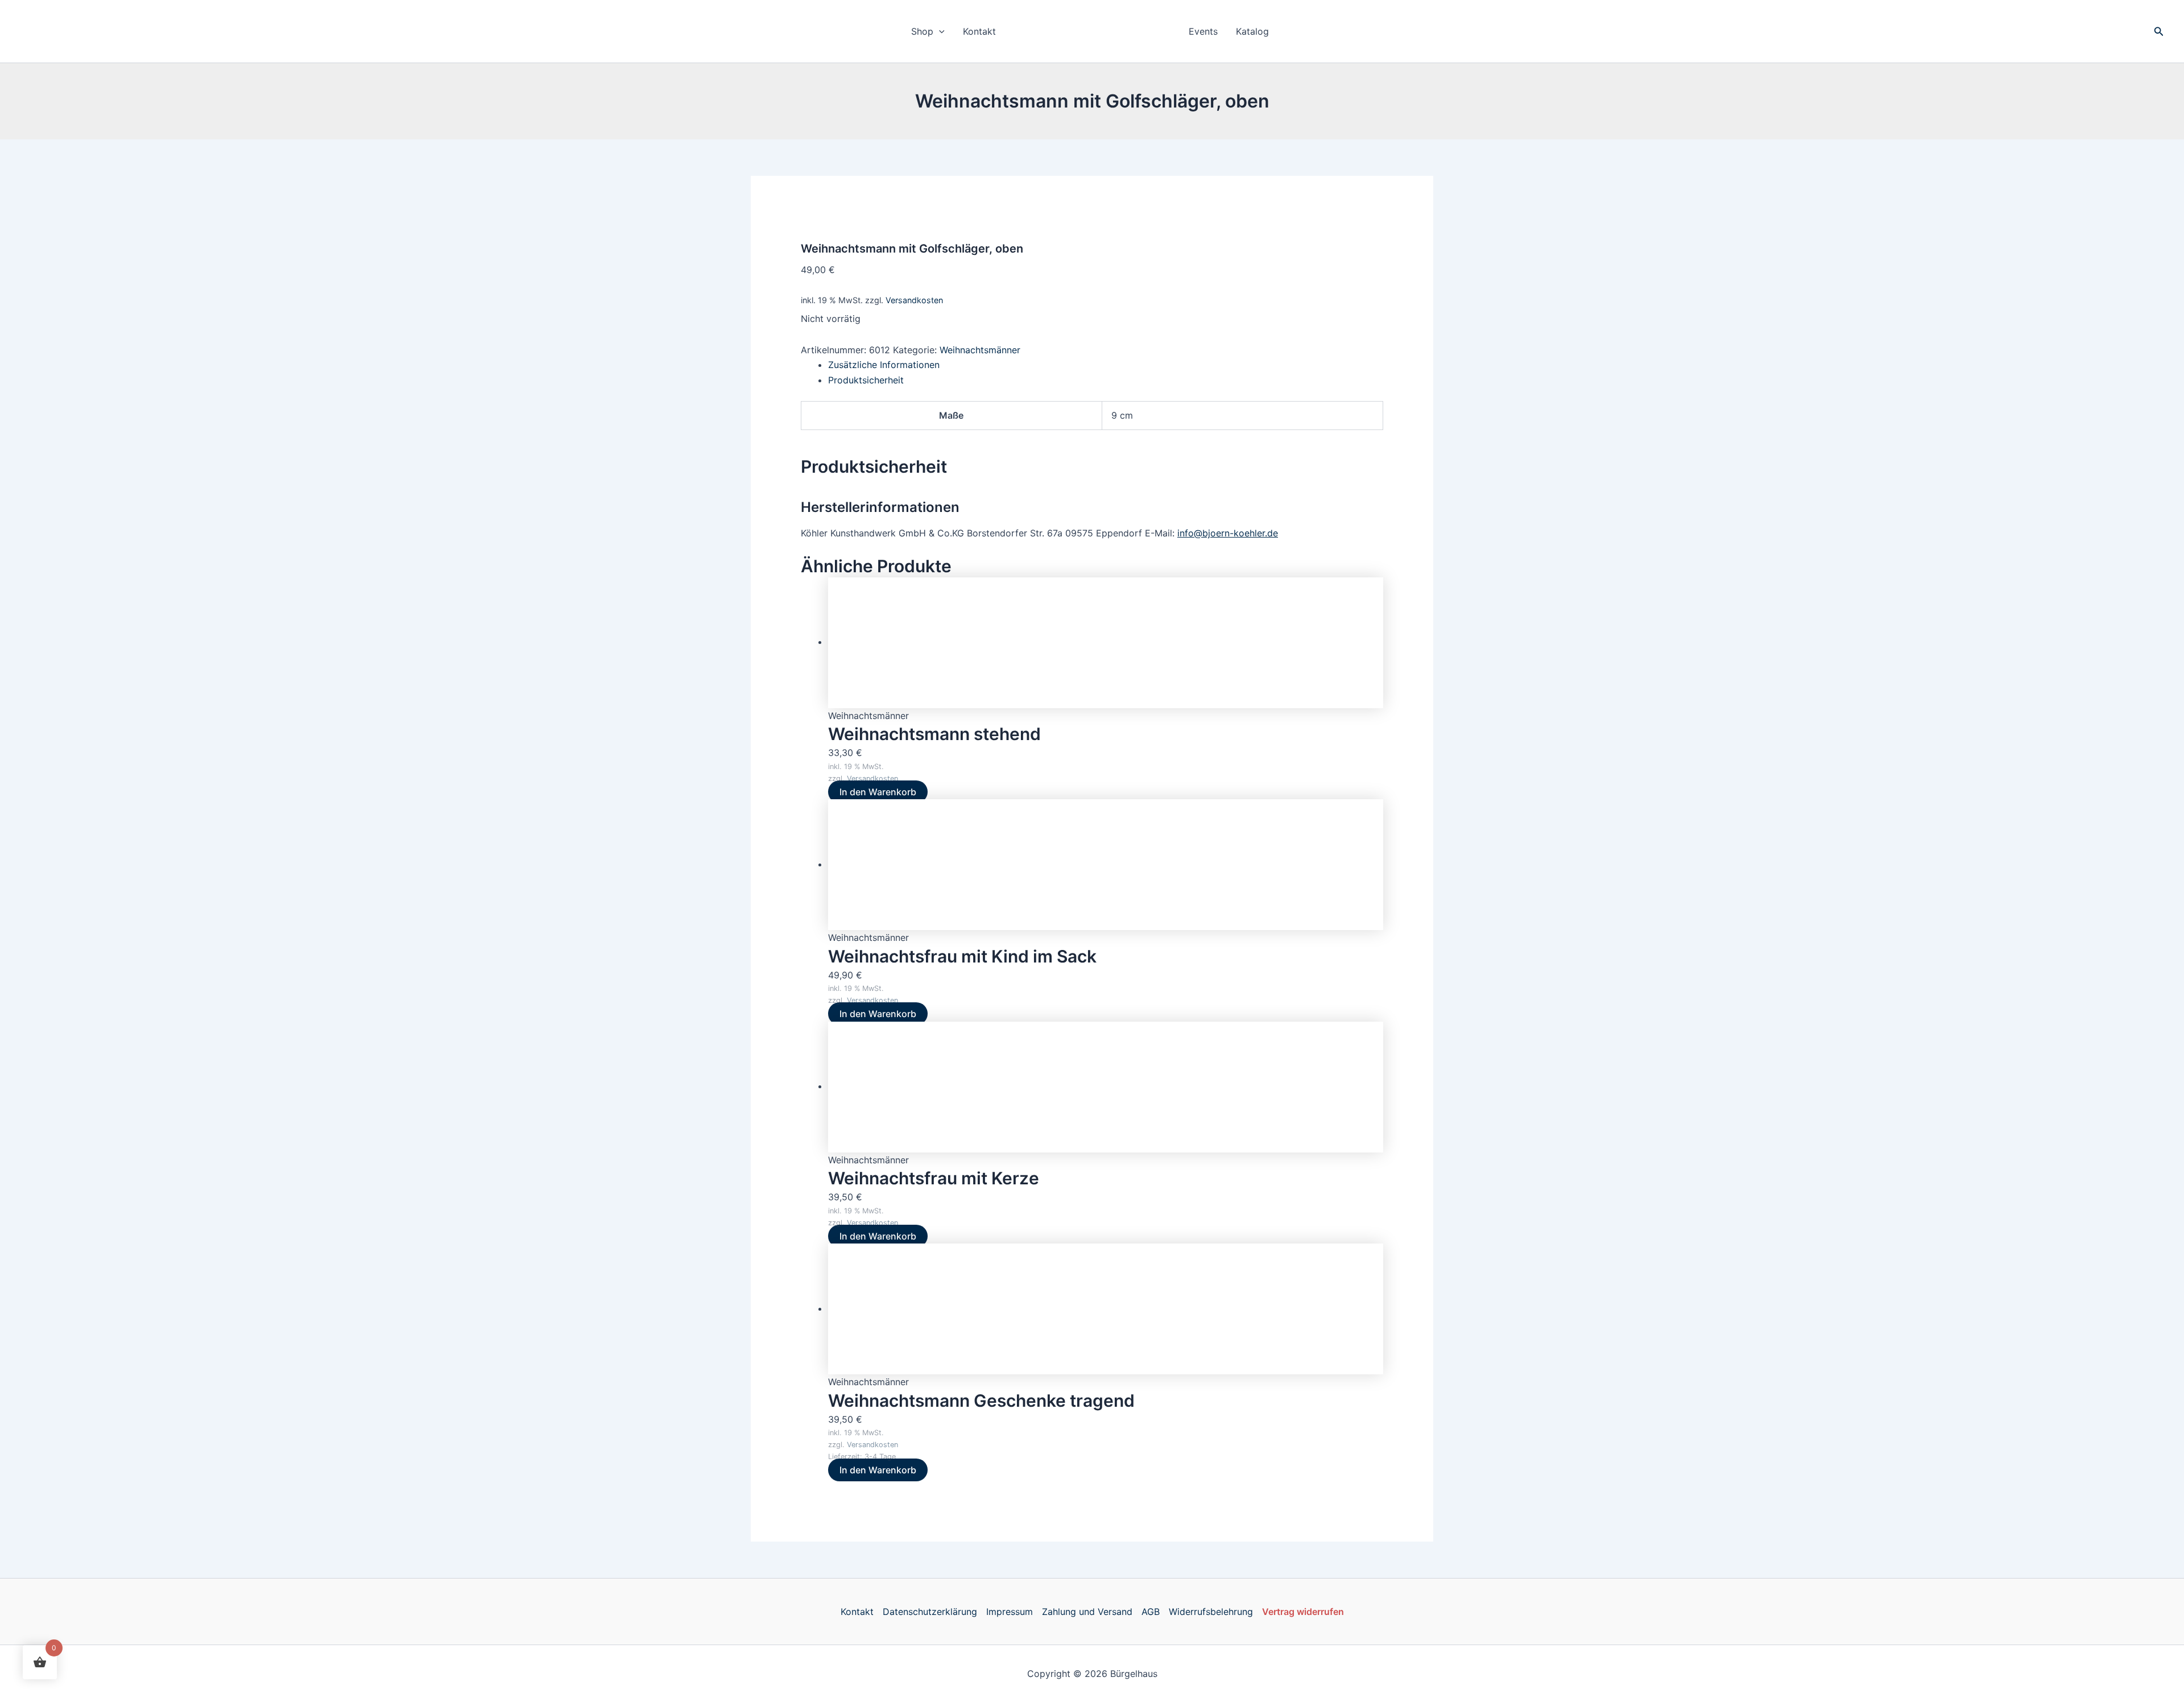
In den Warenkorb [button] (878, 792)
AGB (1151, 1612)
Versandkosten (914, 300)
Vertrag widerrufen (1303, 1612)
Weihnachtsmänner (980, 350)
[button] (939, 31)
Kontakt (979, 31)
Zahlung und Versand (1087, 1612)
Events (1203, 31)
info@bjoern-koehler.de (1228, 533)
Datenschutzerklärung (930, 1612)
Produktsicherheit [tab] (866, 380)
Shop (922, 31)
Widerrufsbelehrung (1211, 1612)
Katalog (1252, 31)
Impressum (1010, 1612)
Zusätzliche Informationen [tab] (884, 365)
